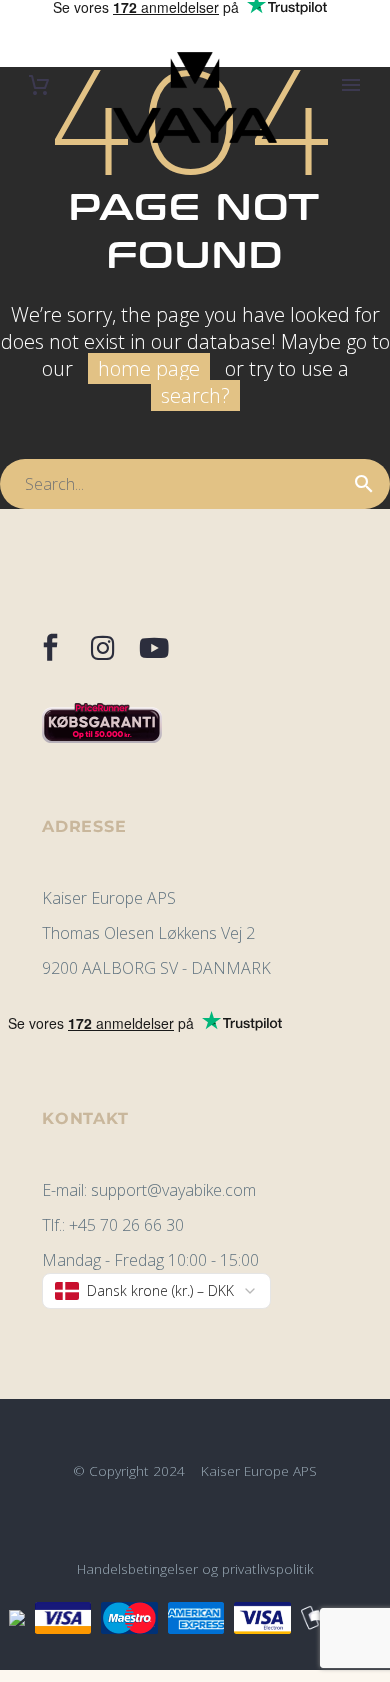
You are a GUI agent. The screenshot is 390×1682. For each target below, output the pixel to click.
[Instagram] (103, 648)
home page (149, 368)
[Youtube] (155, 648)
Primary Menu (351, 85)
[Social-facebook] (51, 648)
